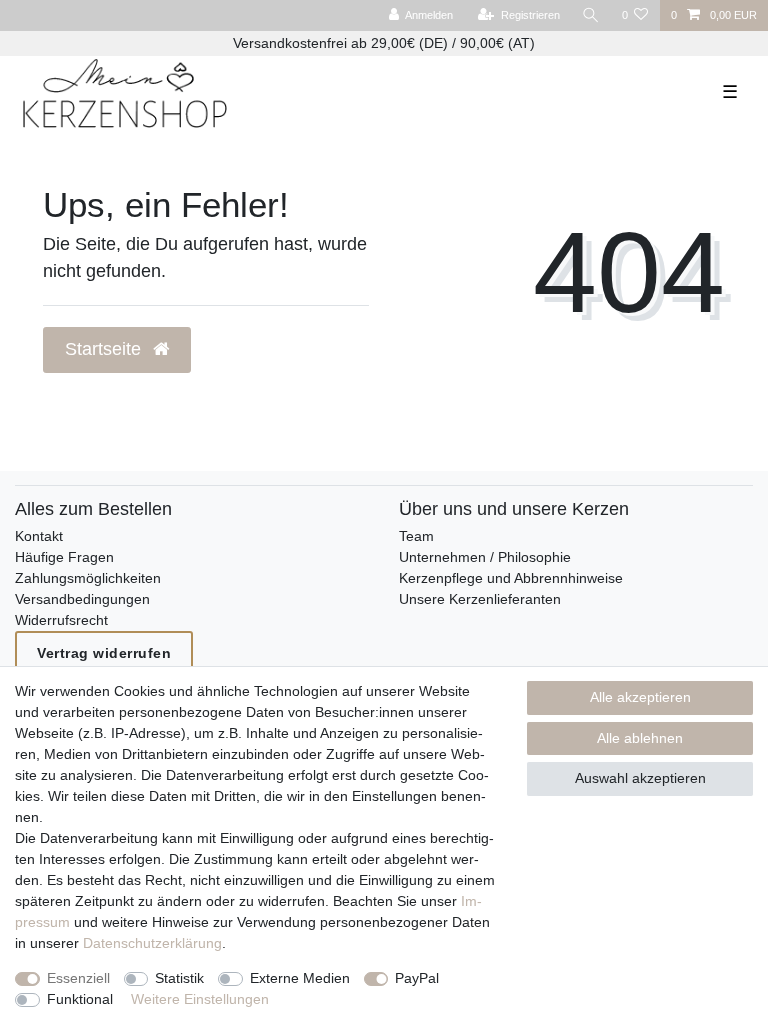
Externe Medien (300, 978)
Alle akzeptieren (640, 697)
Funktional (80, 999)
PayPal (417, 978)
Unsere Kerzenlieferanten (480, 599)
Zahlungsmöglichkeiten (88, 578)
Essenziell (78, 978)
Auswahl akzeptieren (640, 778)
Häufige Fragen (64, 557)
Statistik (179, 978)
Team (416, 536)
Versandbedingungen (82, 599)
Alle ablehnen (640, 738)
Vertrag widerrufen (104, 653)
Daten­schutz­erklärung (152, 943)
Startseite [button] (105, 349)
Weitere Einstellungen (200, 999)
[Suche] (591, 15)
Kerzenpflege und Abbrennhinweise (511, 578)
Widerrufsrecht (61, 620)
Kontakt (39, 536)
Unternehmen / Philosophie (485, 557)
